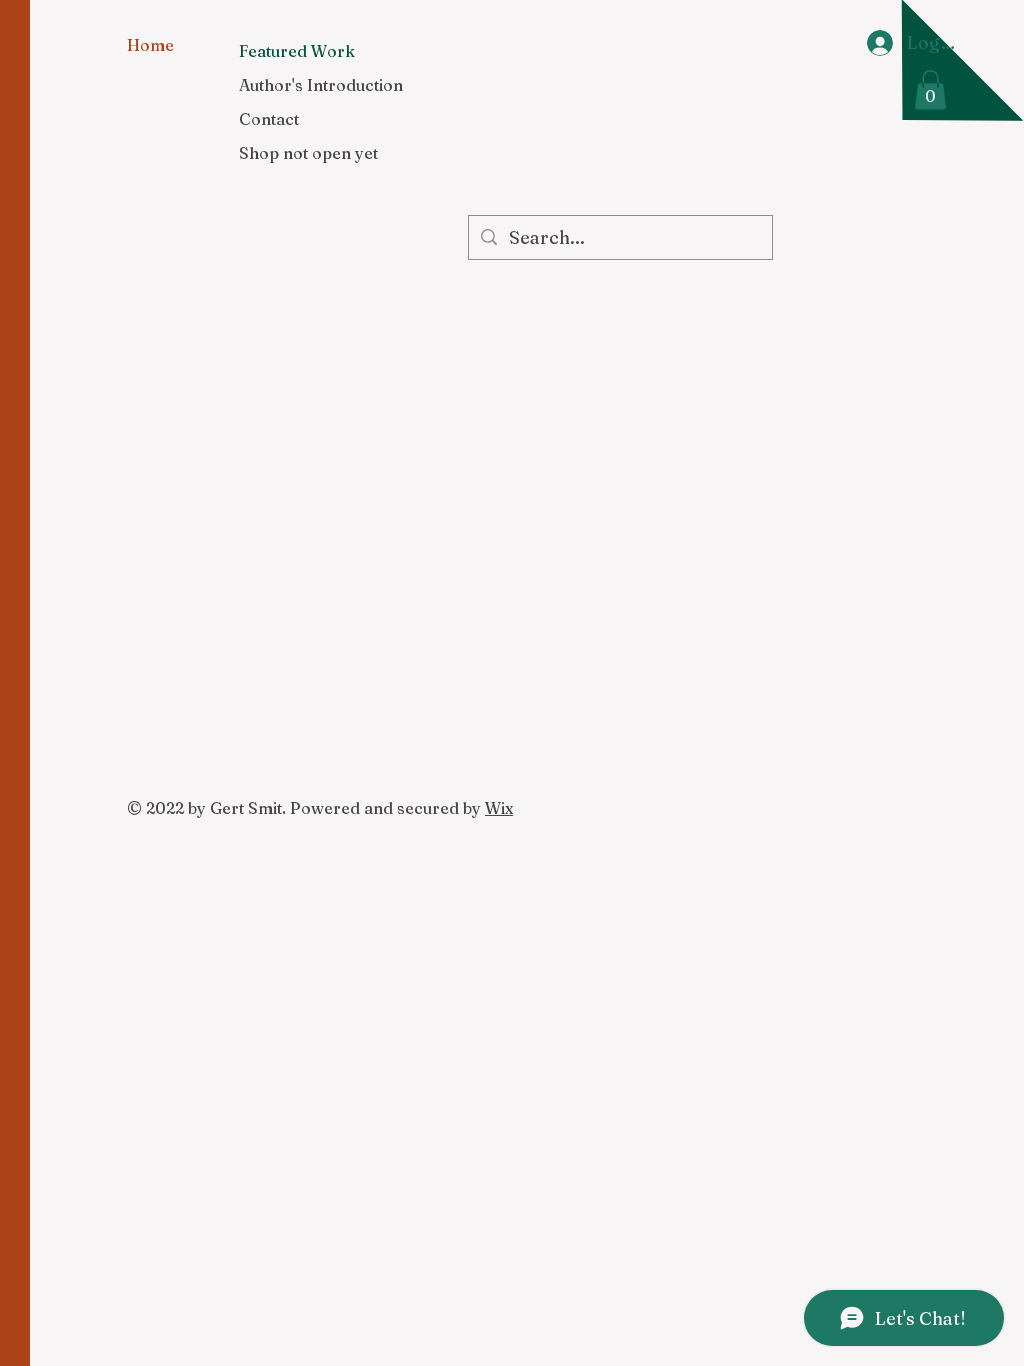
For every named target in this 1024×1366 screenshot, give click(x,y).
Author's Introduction (321, 85)
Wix (499, 808)
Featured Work (297, 51)
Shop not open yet (308, 153)
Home (150, 45)
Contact (269, 119)
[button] (930, 89)
